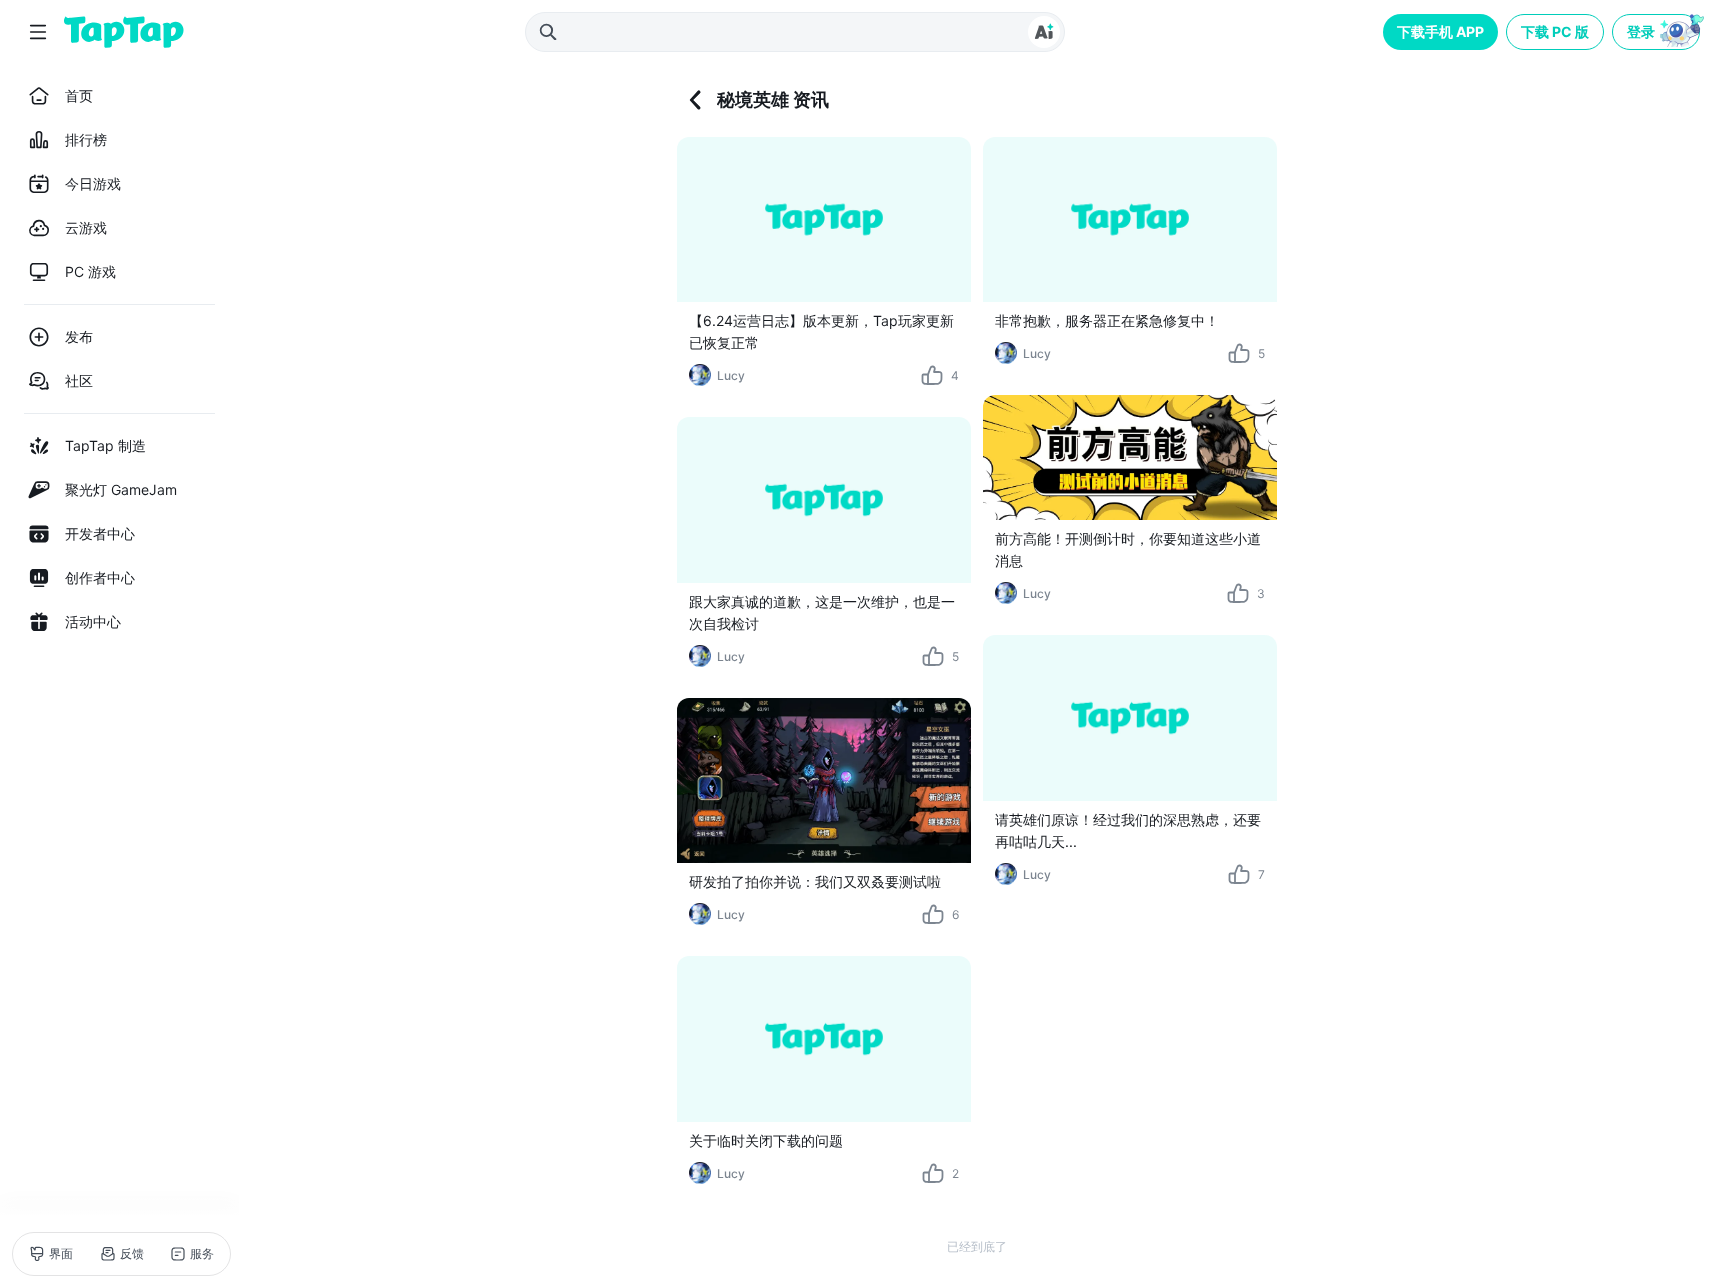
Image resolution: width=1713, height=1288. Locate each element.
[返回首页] (124, 32)
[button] (1658, 32)
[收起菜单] (38, 32)
